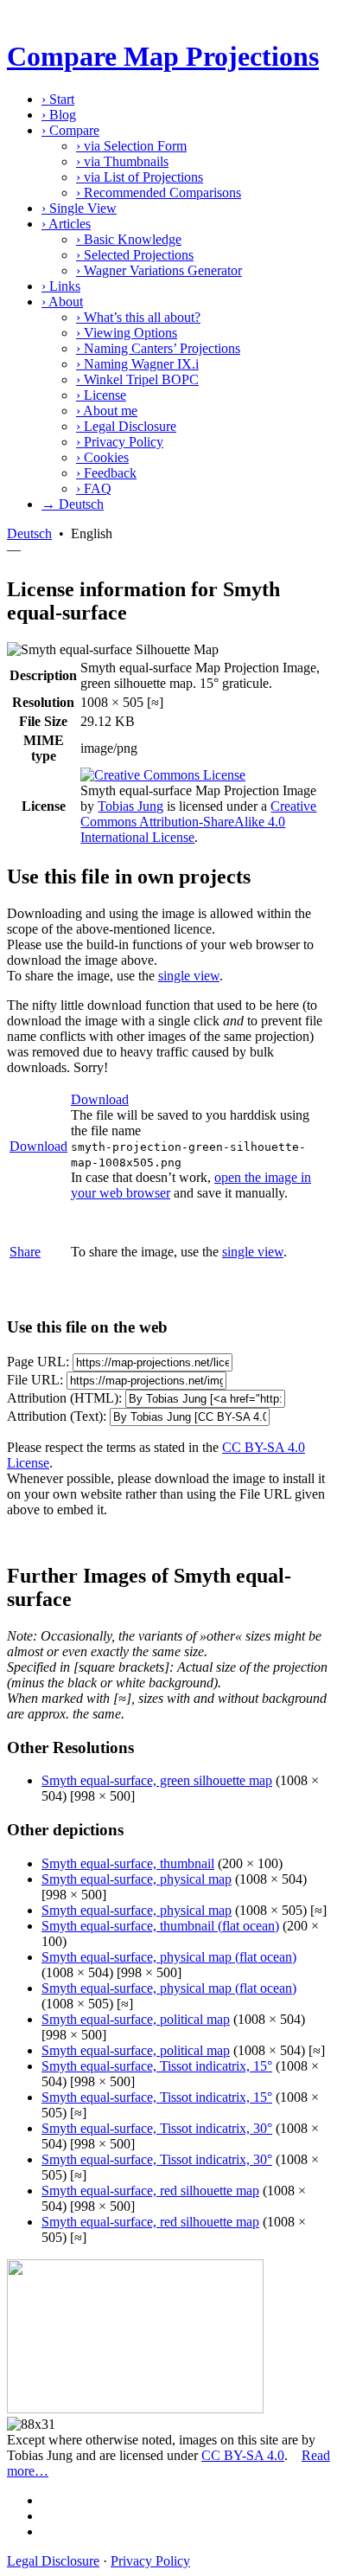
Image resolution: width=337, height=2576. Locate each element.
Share (25, 1252)
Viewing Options (127, 333)
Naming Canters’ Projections (158, 348)
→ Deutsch (73, 504)
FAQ (94, 488)
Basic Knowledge (129, 239)
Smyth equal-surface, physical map (137, 1879)
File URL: (35, 1380)
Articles (66, 224)
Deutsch (29, 533)
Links (61, 286)
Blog (59, 115)
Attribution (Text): (57, 1416)
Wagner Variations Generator (159, 270)
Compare (70, 130)
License (101, 395)
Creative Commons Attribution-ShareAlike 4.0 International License (198, 822)
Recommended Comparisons (159, 193)
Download (38, 1146)
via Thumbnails (122, 161)
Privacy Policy (120, 442)
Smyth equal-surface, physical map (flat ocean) (169, 1957)
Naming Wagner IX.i (137, 364)
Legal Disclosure (126, 426)
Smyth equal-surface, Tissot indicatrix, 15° (157, 2066)
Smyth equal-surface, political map (136, 2019)
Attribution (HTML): (64, 1398)
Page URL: (38, 1362)
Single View (79, 208)
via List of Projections (140, 177)
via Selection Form (131, 146)
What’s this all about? (138, 317)
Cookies (102, 457)
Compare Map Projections (163, 56)
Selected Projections (135, 255)
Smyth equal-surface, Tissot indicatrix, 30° (157, 2128)
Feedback (106, 473)
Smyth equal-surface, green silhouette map (157, 1780)
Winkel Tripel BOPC (137, 379)
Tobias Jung (130, 806)
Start (58, 99)
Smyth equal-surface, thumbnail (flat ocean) (160, 1926)
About (62, 302)
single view (189, 976)
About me (107, 411)
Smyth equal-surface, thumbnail (128, 1863)
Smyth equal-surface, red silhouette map (150, 2191)
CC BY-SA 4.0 (243, 2455)
